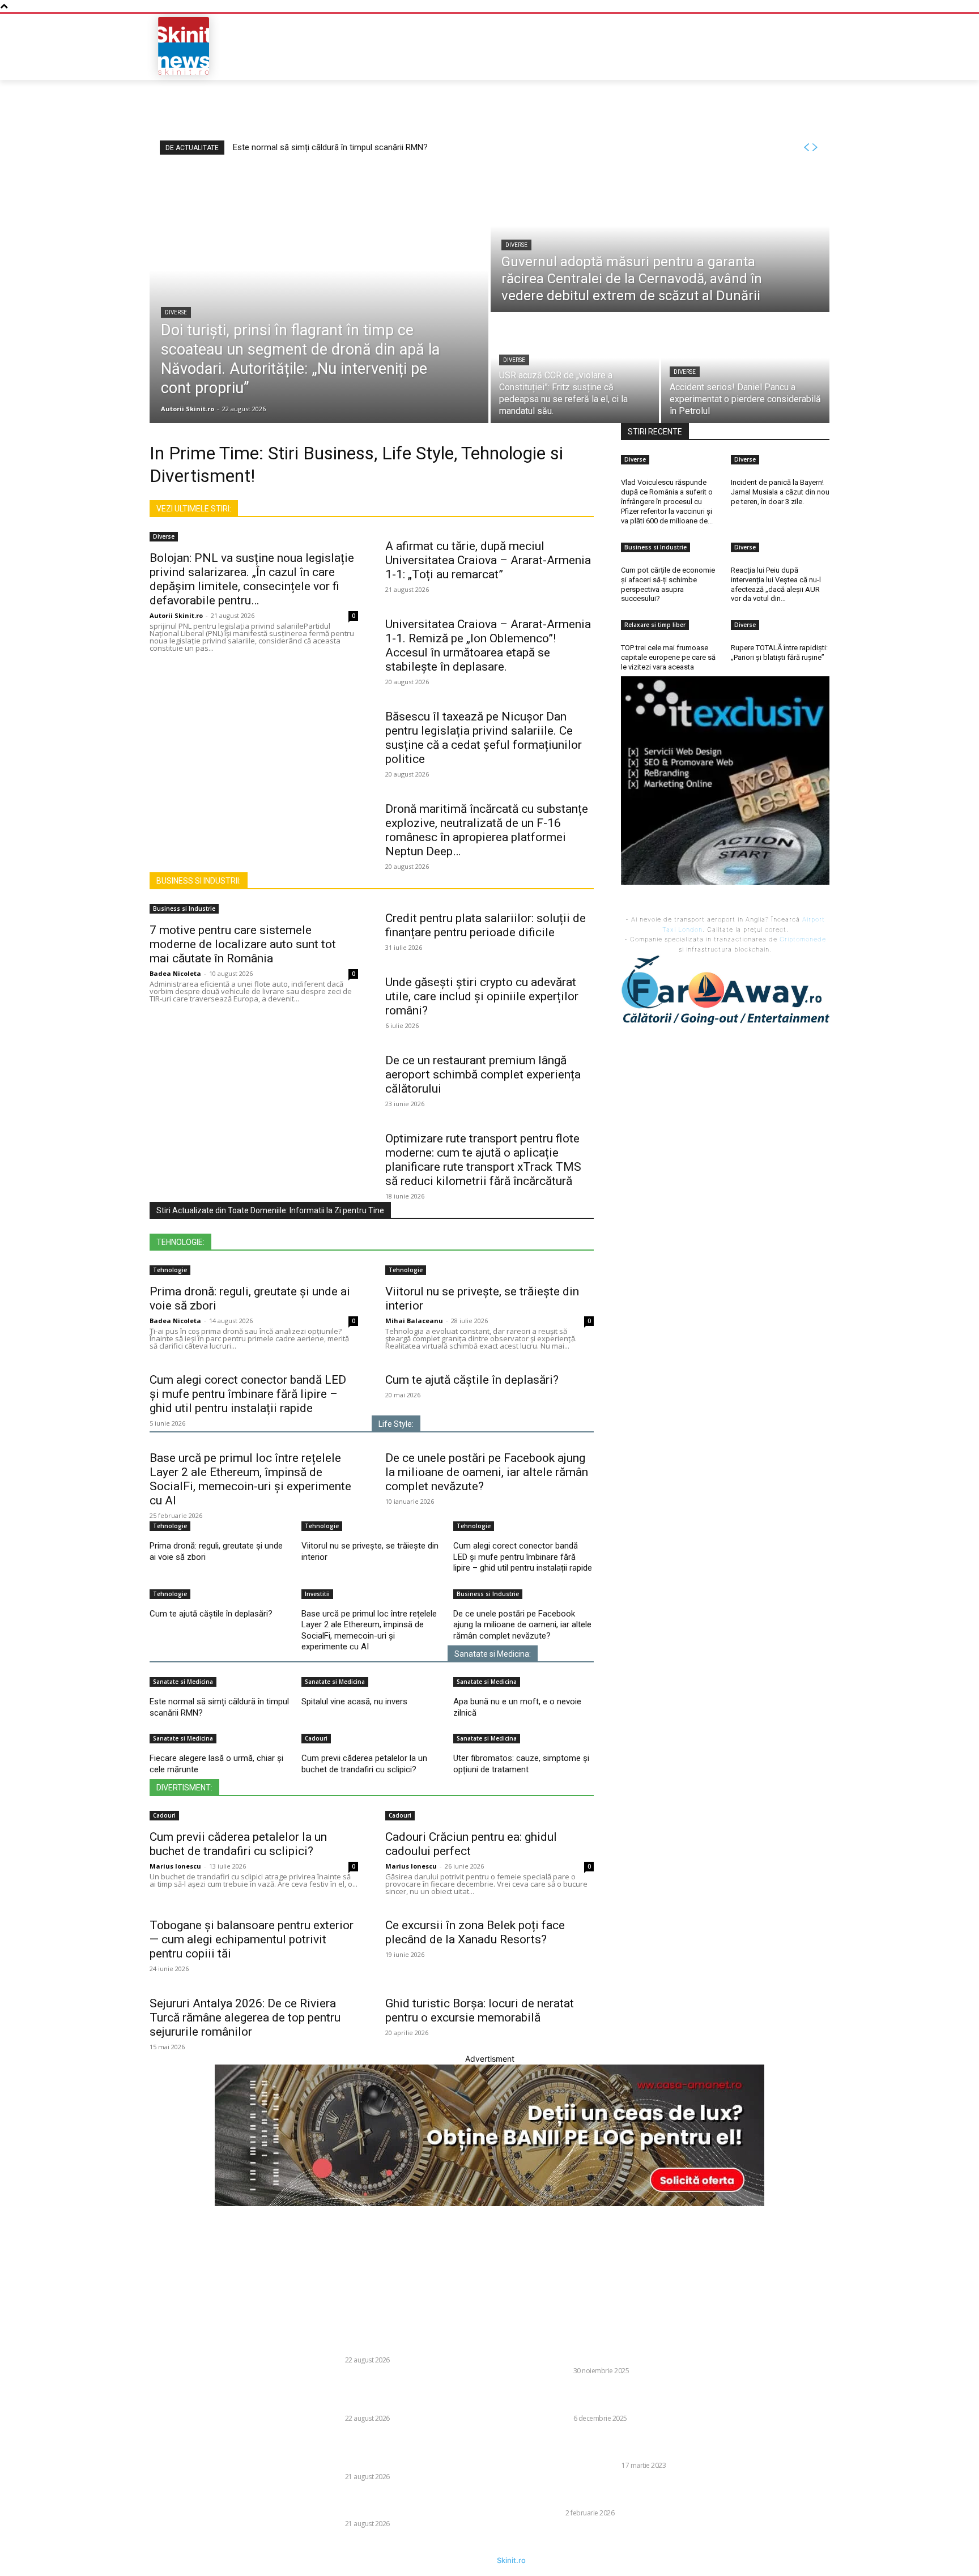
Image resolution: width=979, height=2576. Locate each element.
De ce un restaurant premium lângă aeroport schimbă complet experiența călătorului (483, 1074)
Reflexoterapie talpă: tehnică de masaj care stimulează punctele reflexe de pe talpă (629, 2445)
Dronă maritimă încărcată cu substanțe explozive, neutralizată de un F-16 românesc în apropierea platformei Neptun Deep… (487, 830)
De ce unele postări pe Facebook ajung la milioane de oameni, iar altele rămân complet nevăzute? (487, 1472)
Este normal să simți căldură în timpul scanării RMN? (330, 147)
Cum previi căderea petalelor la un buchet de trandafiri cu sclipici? (364, 1764)
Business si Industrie (184, 909)
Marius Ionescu (175, 1866)
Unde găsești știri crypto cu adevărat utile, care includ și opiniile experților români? (482, 996)
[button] (748, 46)
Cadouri (316, 1738)
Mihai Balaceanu (414, 1321)
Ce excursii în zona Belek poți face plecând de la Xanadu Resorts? (475, 1932)
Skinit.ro (511, 2560)
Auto (553, 2513)
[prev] (806, 148)
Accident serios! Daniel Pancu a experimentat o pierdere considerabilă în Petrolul (409, 2504)
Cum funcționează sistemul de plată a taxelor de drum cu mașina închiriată (640, 2493)
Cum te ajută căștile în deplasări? (472, 1380)
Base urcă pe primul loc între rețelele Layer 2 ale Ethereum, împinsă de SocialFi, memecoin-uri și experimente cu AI (250, 1479)
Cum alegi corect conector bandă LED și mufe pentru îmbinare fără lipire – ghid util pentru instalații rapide (248, 1394)
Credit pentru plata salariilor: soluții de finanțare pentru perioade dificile (486, 925)
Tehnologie (170, 1270)
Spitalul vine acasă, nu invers (354, 1701)
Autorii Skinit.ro (176, 615)
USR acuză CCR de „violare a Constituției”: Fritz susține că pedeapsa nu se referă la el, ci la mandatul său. (409, 2451)
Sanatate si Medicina (183, 1682)
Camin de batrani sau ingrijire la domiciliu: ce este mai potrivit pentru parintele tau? (641, 2398)
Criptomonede (803, 939)
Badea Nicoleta (175, 973)
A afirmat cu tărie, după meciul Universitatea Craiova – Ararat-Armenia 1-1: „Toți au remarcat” (488, 560)
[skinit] (184, 46)
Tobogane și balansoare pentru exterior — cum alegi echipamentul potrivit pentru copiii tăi (252, 1939)
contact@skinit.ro (135, 2397)
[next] (815, 148)
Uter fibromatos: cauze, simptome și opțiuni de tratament (521, 1764)
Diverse (176, 312)
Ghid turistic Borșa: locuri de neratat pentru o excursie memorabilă (480, 2010)
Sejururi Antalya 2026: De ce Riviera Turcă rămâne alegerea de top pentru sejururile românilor (245, 2018)
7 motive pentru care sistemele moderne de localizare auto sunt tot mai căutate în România (243, 944)
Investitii (317, 1594)
